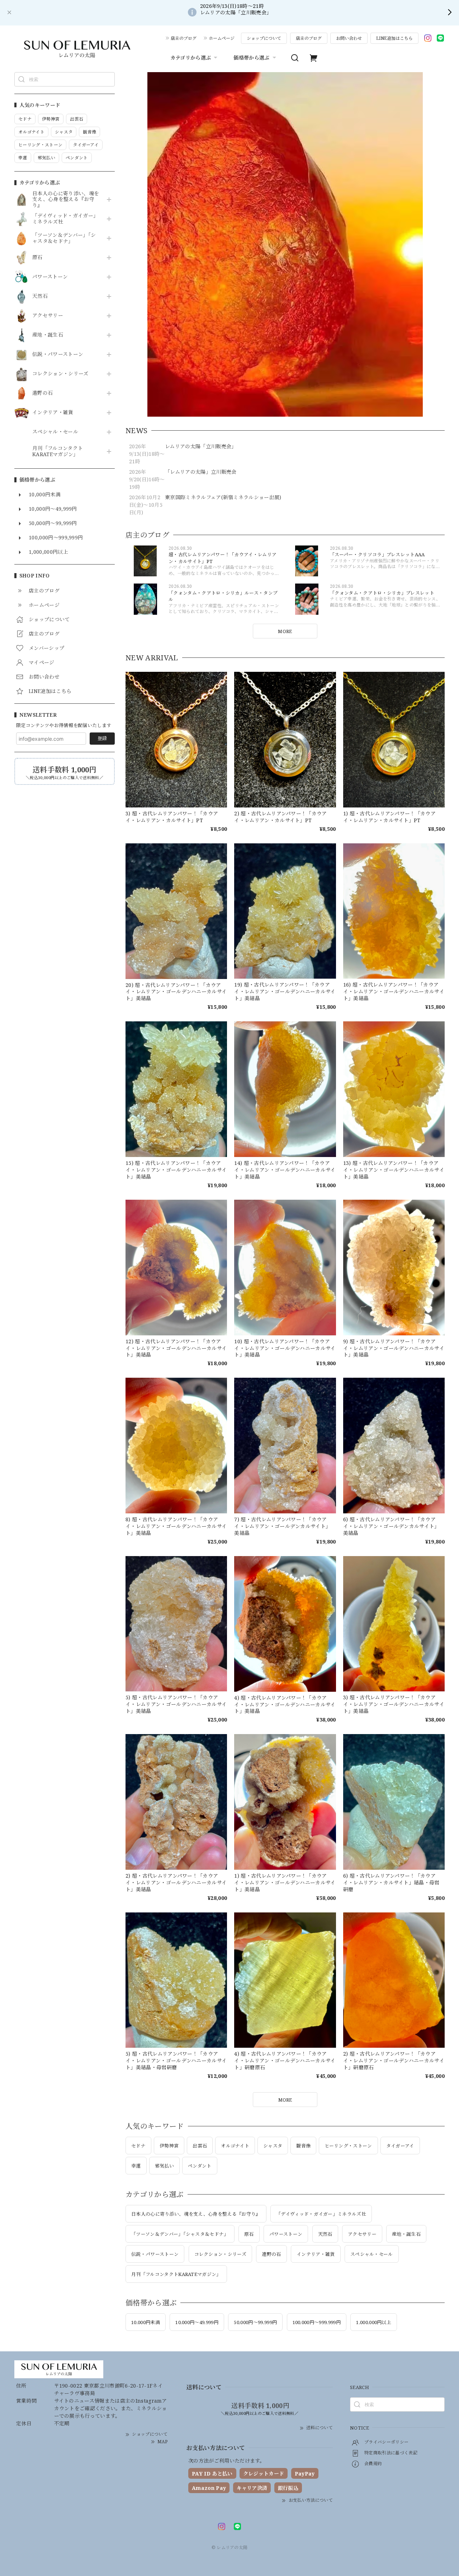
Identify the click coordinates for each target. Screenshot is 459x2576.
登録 (102, 738)
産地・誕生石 (48, 335)
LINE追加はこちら (394, 38)
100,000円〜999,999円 (317, 2322)
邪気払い (164, 2166)
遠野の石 (42, 393)
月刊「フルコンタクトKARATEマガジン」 (58, 451)
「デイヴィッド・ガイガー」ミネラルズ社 (65, 219)
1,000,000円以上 (374, 2322)
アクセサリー (48, 316)
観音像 (303, 2146)
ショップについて (264, 38)
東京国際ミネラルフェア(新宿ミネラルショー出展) (223, 497)
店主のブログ (184, 38)
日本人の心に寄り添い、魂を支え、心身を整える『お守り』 (66, 200)
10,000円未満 (146, 2322)
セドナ (138, 2146)
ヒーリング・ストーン (348, 2146)
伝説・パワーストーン (58, 354)
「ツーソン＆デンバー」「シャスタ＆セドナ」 (64, 238)
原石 (37, 257)
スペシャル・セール (55, 432)
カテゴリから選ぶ (191, 58)
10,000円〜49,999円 (197, 2322)
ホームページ (222, 38)
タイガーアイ (400, 2146)
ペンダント (200, 2166)
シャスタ (273, 2146)
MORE (285, 631)
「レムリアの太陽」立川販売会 (201, 472)
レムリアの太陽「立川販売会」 (201, 446)
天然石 (40, 296)
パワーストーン (50, 277)
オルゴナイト (235, 2146)
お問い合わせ (349, 38)
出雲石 (200, 2146)
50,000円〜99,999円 (255, 2322)
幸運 (136, 2166)
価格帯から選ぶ (251, 58)
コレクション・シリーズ (60, 374)
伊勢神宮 (169, 2146)
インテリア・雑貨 (53, 413)
